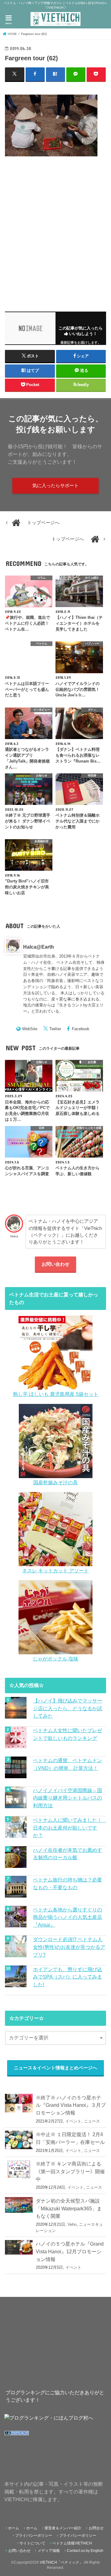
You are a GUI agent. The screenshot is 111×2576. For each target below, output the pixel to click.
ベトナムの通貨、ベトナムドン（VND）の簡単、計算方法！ (68, 1764)
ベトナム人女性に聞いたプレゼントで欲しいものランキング (68, 1734)
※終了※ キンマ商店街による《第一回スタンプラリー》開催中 (70, 2171)
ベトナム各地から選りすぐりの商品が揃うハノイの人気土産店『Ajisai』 (68, 1917)
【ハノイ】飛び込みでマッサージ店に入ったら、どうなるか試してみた (68, 1708)
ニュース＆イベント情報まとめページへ (55, 2068)
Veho (72, 2224)
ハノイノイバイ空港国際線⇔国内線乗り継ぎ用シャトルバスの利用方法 (68, 1798)
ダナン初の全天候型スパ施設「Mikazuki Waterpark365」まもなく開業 (69, 2208)
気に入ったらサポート (55, 486)
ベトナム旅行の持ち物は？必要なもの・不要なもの (68, 1883)
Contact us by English (85, 2551)
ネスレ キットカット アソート (55, 1571)
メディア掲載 (49, 2551)
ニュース (92, 2121)
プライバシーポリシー (34, 2536)
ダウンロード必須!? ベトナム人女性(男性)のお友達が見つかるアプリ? (69, 1947)
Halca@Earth (39, 947)
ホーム (14, 2528)
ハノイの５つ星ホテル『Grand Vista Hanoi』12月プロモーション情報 (70, 2251)
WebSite (30, 1029)
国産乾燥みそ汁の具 (55, 1482)
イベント (73, 2121)
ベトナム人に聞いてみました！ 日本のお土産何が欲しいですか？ (69, 1828)
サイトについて (32, 2543)
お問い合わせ (55, 1264)
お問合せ (96, 2528)
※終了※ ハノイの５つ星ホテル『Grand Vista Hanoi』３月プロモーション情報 (71, 2105)
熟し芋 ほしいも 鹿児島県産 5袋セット (56, 1394)
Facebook (81, 1029)
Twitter (55, 1029)
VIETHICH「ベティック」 (61, 2562)
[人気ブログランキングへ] (17, 2436)
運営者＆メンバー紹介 (63, 2528)
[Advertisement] (55, 230)
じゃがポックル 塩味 (55, 1659)
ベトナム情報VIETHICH (72, 2543)
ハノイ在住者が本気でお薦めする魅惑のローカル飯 (68, 1854)
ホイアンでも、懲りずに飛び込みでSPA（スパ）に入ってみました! (68, 1977)
